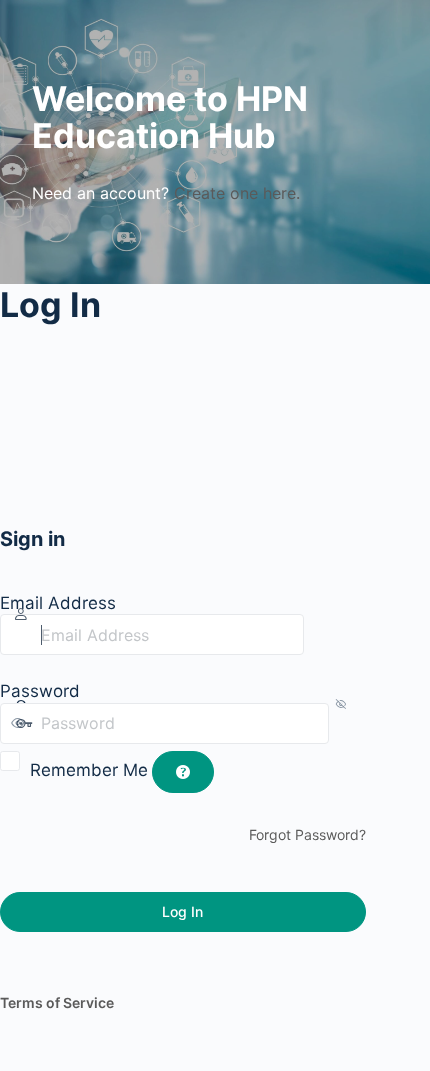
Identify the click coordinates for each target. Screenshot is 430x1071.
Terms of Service (57, 1002)
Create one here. (237, 193)
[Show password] (347, 723)
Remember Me (89, 770)
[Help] (183, 772)
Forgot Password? (307, 834)
